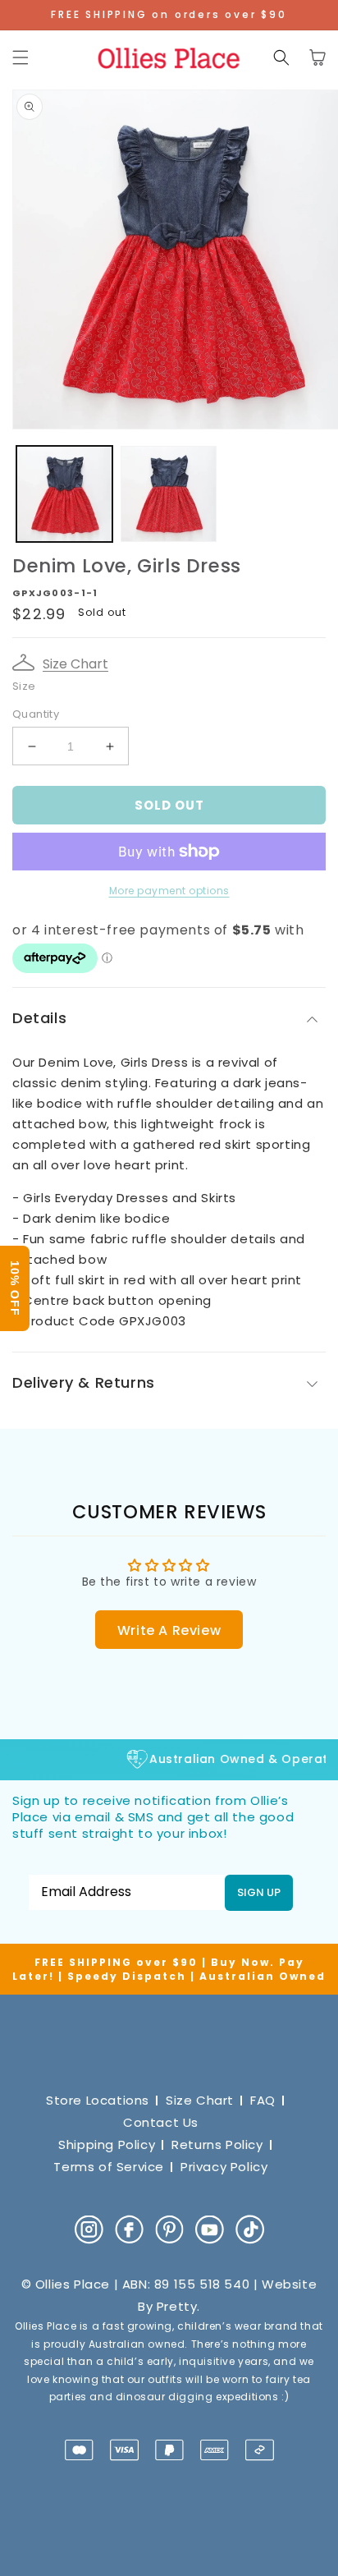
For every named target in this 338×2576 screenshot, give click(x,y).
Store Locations (98, 2100)
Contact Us (161, 2122)
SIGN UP (259, 1892)
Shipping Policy (107, 2144)
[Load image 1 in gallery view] (64, 494)
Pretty (177, 2306)
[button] (21, 57)
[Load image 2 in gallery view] (169, 494)
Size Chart (75, 664)
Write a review (169, 1630)
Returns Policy (217, 2144)
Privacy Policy (224, 2167)
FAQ (263, 2100)
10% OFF (15, 1288)
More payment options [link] (169, 891)
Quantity (36, 714)
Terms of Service (109, 2167)
